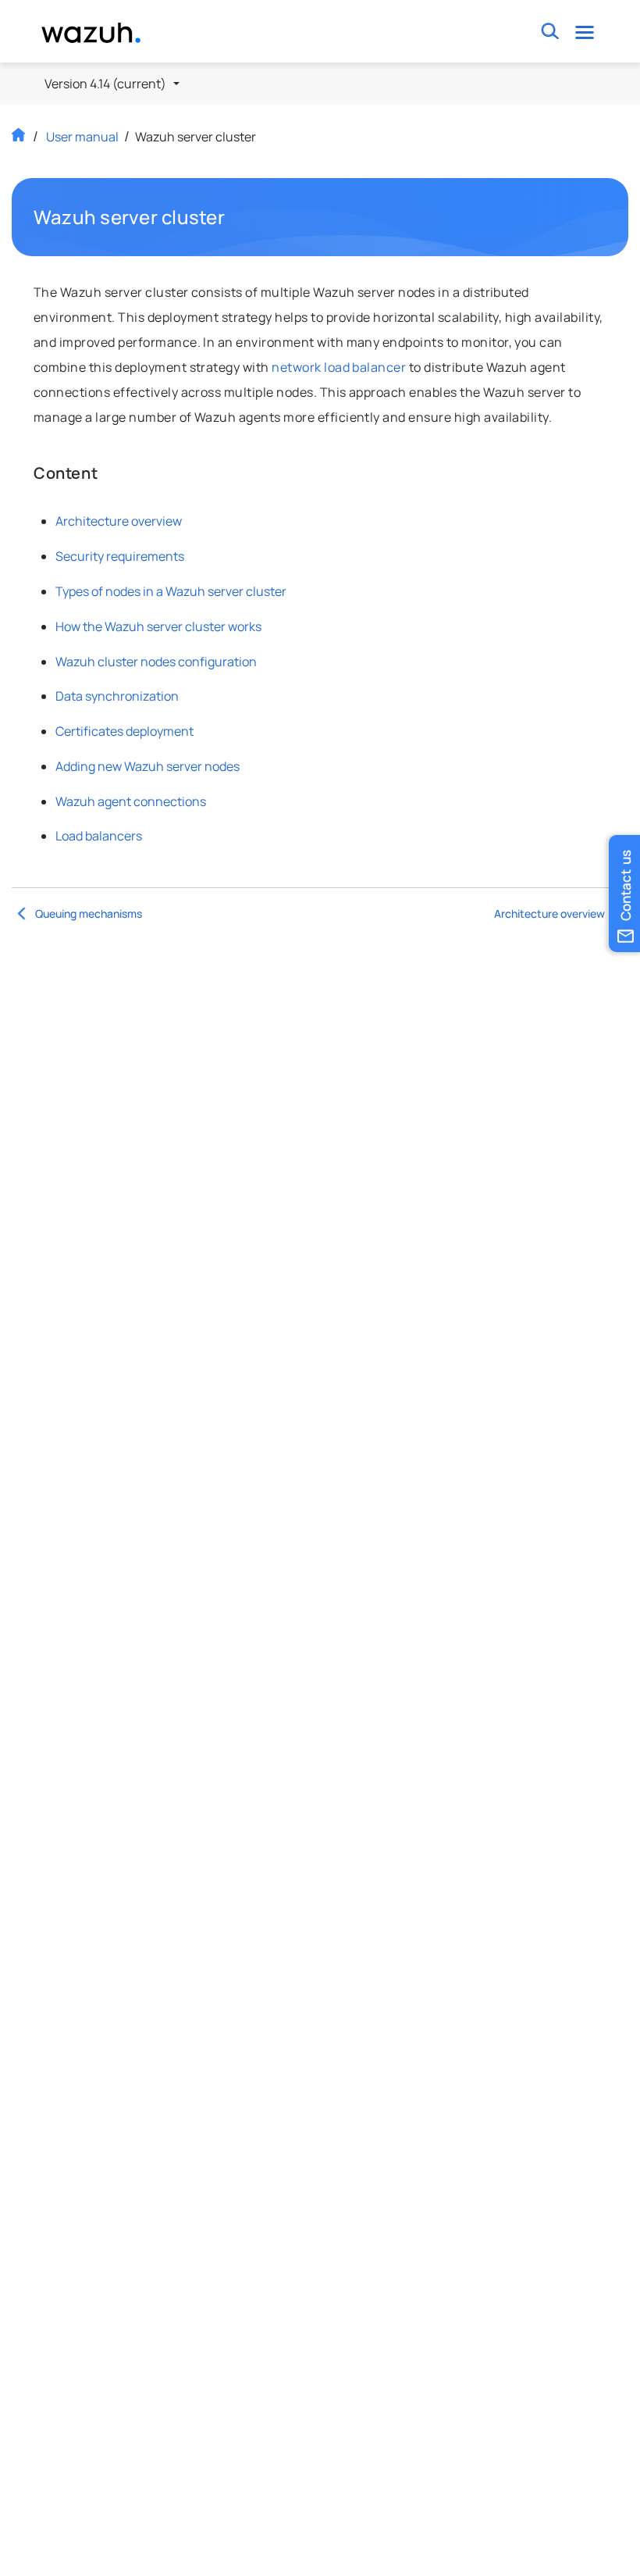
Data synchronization (117, 696)
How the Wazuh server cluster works (158, 626)
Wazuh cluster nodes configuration (156, 662)
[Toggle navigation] (584, 32)
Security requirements (120, 556)
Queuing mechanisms (89, 913)
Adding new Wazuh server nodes (148, 766)
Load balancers (99, 836)
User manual (82, 137)
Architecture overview (119, 521)
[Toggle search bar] (550, 32)
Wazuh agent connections (131, 801)
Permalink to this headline (234, 217)
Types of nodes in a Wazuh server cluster (171, 591)
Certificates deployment (124, 731)
